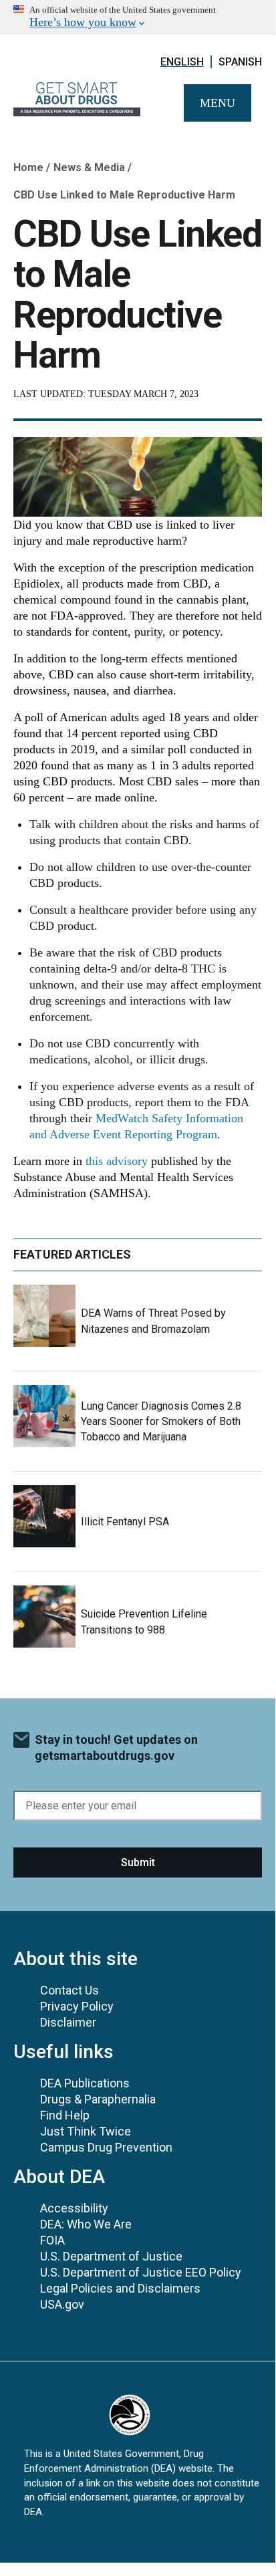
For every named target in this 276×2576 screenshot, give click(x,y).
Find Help (65, 2115)
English (182, 62)
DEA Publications (85, 2083)
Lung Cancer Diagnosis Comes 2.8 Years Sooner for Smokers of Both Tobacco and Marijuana (161, 1421)
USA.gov (62, 2304)
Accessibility (74, 2208)
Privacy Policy (77, 2006)
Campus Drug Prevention (106, 2147)
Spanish (240, 62)
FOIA (52, 2240)
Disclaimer (68, 2022)
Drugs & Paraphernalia (98, 2099)
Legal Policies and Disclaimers (120, 2288)
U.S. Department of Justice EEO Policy (141, 2272)
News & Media (89, 167)
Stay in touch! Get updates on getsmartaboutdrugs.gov (116, 1748)
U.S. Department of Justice (111, 2256)
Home (28, 167)
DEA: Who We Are (86, 2224)
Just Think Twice (86, 2131)
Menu (218, 103)
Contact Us (70, 1990)
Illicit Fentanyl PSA (125, 1522)
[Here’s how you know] (138, 17)
